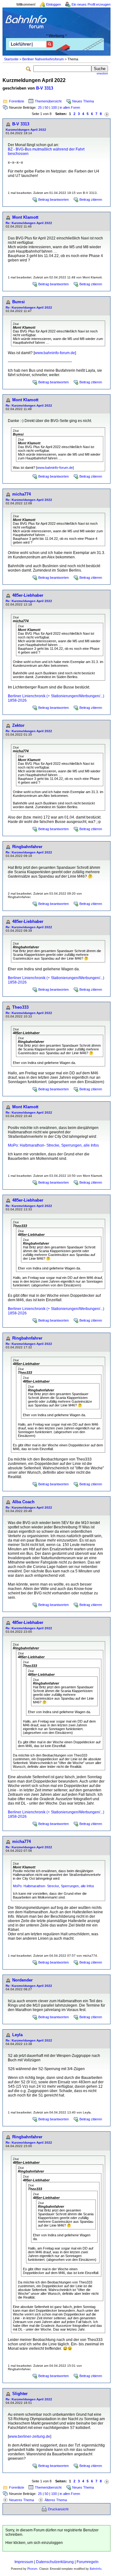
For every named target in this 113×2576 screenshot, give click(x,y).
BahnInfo (96, 2569)
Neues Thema (83, 101)
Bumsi (19, 302)
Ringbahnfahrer (27, 847)
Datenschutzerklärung (55, 2562)
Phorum (32, 2569)
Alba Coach (23, 1502)
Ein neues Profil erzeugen (91, 4)
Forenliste (17, 101)
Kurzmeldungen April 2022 (26, 130)
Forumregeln (88, 2562)
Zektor (18, 725)
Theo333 (20, 1007)
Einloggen (54, 4)
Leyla (17, 2035)
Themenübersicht (48, 101)
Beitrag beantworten (54, 200)
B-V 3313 (45, 88)
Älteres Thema (56, 2500)
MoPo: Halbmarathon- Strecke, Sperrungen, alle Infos (53, 1145)
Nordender (22, 1980)
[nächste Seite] (107, 114)
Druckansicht (58, 2509)
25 (40, 107)
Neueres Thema (22, 2500)
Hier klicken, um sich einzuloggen (34, 2543)
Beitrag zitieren (91, 200)
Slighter (20, 2394)
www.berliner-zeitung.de (30, 2436)
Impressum (24, 2562)
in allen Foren (70, 107)
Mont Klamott (25, 217)
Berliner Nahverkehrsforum (43, 59)
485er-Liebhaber (28, 595)
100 (54, 107)
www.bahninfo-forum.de (55, 353)
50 (46, 107)
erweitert (102, 74)
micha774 (22, 494)
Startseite (11, 59)
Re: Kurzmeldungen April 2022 (29, 223)
